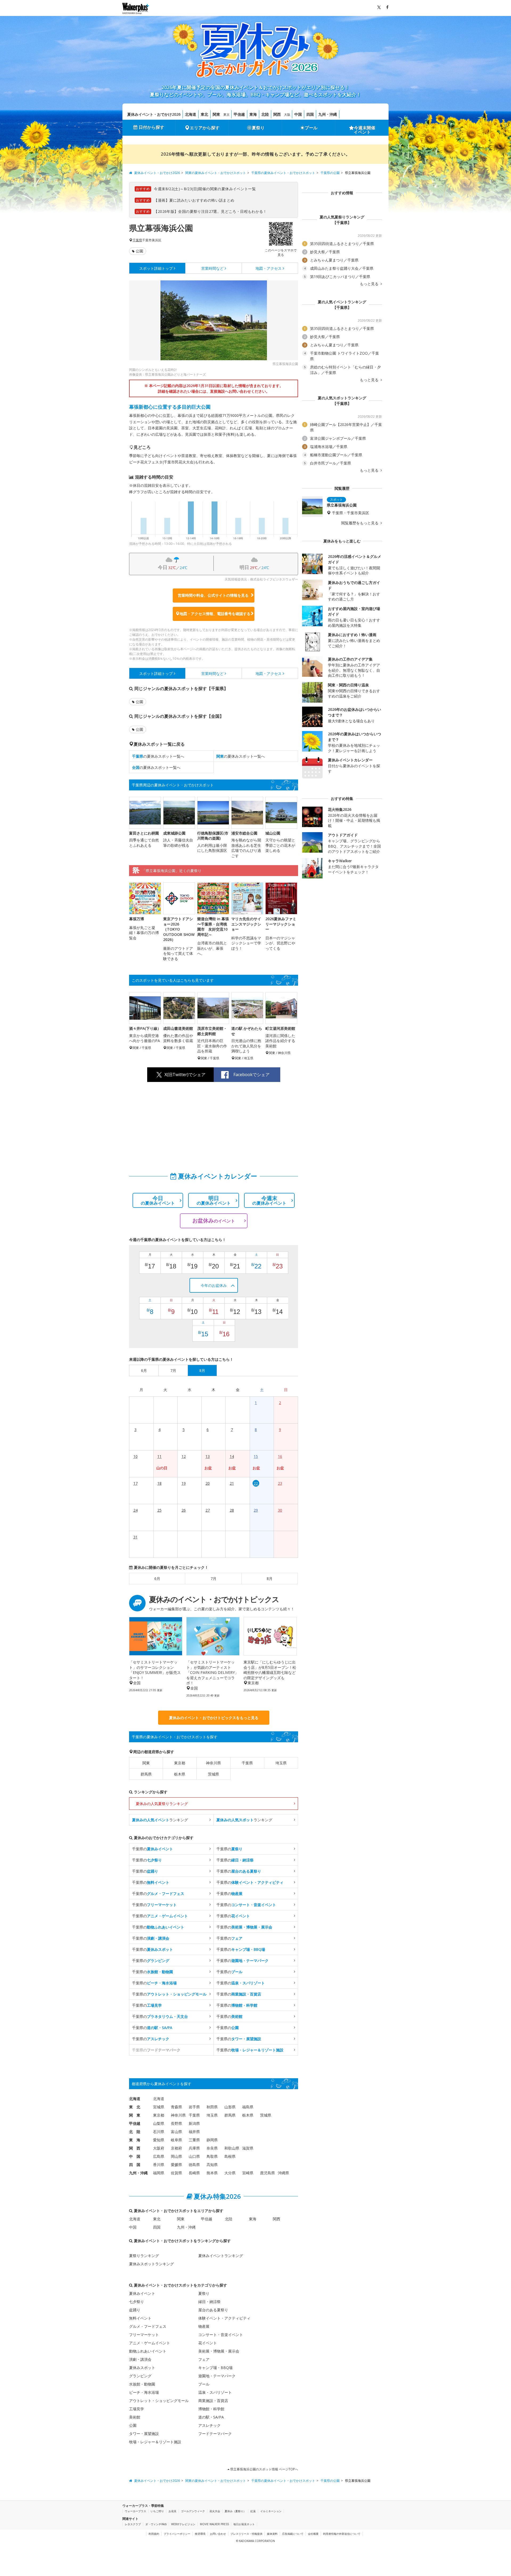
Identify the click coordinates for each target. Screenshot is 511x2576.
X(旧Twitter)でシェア (185, 1075)
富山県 (176, 2132)
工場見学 (137, 2409)
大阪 (287, 115)
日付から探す (151, 127)
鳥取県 (212, 2156)
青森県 (176, 2107)
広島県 (159, 2156)
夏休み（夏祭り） (235, 2511)
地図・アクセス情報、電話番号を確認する (215, 614)
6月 (157, 1579)
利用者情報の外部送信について (342, 2534)
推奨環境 (200, 2534)
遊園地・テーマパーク (217, 2376)
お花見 (172, 2511)
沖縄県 (283, 2173)
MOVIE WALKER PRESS (214, 2524)
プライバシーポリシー (177, 2534)
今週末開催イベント (365, 130)
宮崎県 (248, 2173)
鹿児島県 (267, 2173)
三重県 (194, 2140)
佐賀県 (176, 2173)
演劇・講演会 (140, 2359)
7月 (213, 1579)
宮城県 (159, 2107)
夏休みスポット (142, 2368)
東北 (204, 114)
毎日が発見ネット (244, 2524)
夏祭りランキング (144, 2256)
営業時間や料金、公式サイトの (213, 595)
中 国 (135, 2156)
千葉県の (153, 1849)
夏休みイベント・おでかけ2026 (154, 114)
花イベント (208, 2343)
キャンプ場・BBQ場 (215, 2368)
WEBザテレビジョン (183, 2524)
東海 (253, 114)
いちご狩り (157, 2511)
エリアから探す (205, 128)
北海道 (191, 114)
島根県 (230, 2156)
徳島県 (194, 2165)
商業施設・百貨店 (213, 2401)
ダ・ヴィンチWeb (156, 2524)
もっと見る (370, 284)
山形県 (230, 2107)
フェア (204, 2359)
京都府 (176, 2148)
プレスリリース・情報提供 (246, 2534)
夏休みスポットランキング (151, 2264)
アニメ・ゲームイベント (150, 2343)
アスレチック (209, 2425)
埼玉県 (281, 1763)
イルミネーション (271, 2511)
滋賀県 (248, 2148)
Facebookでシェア (252, 1075)
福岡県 (159, 2173)
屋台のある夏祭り (213, 2310)
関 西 (135, 2148)
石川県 (159, 2132)
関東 (216, 114)
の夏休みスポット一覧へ (158, 756)
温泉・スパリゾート (215, 2392)
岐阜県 (176, 2140)
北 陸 (135, 2132)
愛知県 (159, 2140)
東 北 (135, 2107)
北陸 (265, 114)
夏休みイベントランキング (221, 2256)
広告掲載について (293, 2534)
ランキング (160, 1820)
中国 (298, 114)
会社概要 (313, 2534)
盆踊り (135, 2310)
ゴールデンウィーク (193, 2511)
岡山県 (176, 2156)
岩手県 (194, 2107)
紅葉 (253, 2511)
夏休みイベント (142, 2293)
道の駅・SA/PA (211, 2417)
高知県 (212, 2165)
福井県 (194, 2132)
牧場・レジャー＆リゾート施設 (155, 2442)
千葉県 (137, 240)
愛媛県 (176, 2165)
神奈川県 (213, 1763)
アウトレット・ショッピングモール (159, 2401)
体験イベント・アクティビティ (224, 2318)
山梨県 (159, 2123)
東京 (226, 115)
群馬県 (146, 1774)
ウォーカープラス (135, 2511)
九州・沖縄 (328, 114)
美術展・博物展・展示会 (219, 2351)
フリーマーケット (144, 2335)
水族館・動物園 (142, 2384)
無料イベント (140, 2318)
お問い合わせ (218, 2534)
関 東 (135, 2115)
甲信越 (239, 114)
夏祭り (258, 128)
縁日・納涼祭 (209, 2302)
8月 (270, 1579)
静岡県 (212, 2140)
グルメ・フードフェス (148, 2326)
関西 (277, 114)
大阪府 (159, 2148)
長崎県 (194, 2173)
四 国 (135, 2165)
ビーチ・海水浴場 (144, 2392)
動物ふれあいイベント (148, 2351)
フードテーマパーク (215, 2434)
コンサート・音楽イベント (221, 2335)
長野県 (176, 2123)
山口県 (194, 2156)
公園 (139, 251)
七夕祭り (137, 2302)
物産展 (204, 2326)
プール (311, 128)
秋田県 (212, 2107)
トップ (156, 268)
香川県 (159, 2165)
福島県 (248, 2107)
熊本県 (212, 2173)
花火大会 (215, 2511)
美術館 (135, 2417)
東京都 (180, 1763)
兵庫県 (194, 2148)
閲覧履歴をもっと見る (360, 523)
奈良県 (212, 2148)
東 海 (135, 2140)
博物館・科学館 (211, 2409)
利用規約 (154, 2534)
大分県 (230, 2173)
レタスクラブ (133, 2524)
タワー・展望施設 (144, 2434)
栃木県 (180, 1774)
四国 (310, 114)
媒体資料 (272, 2534)
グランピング (140, 2376)
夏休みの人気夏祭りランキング (162, 1804)
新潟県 (194, 2123)
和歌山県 (232, 2148)
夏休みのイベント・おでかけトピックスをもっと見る (214, 1718)
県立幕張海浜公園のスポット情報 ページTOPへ (264, 2469)
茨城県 (213, 1774)
